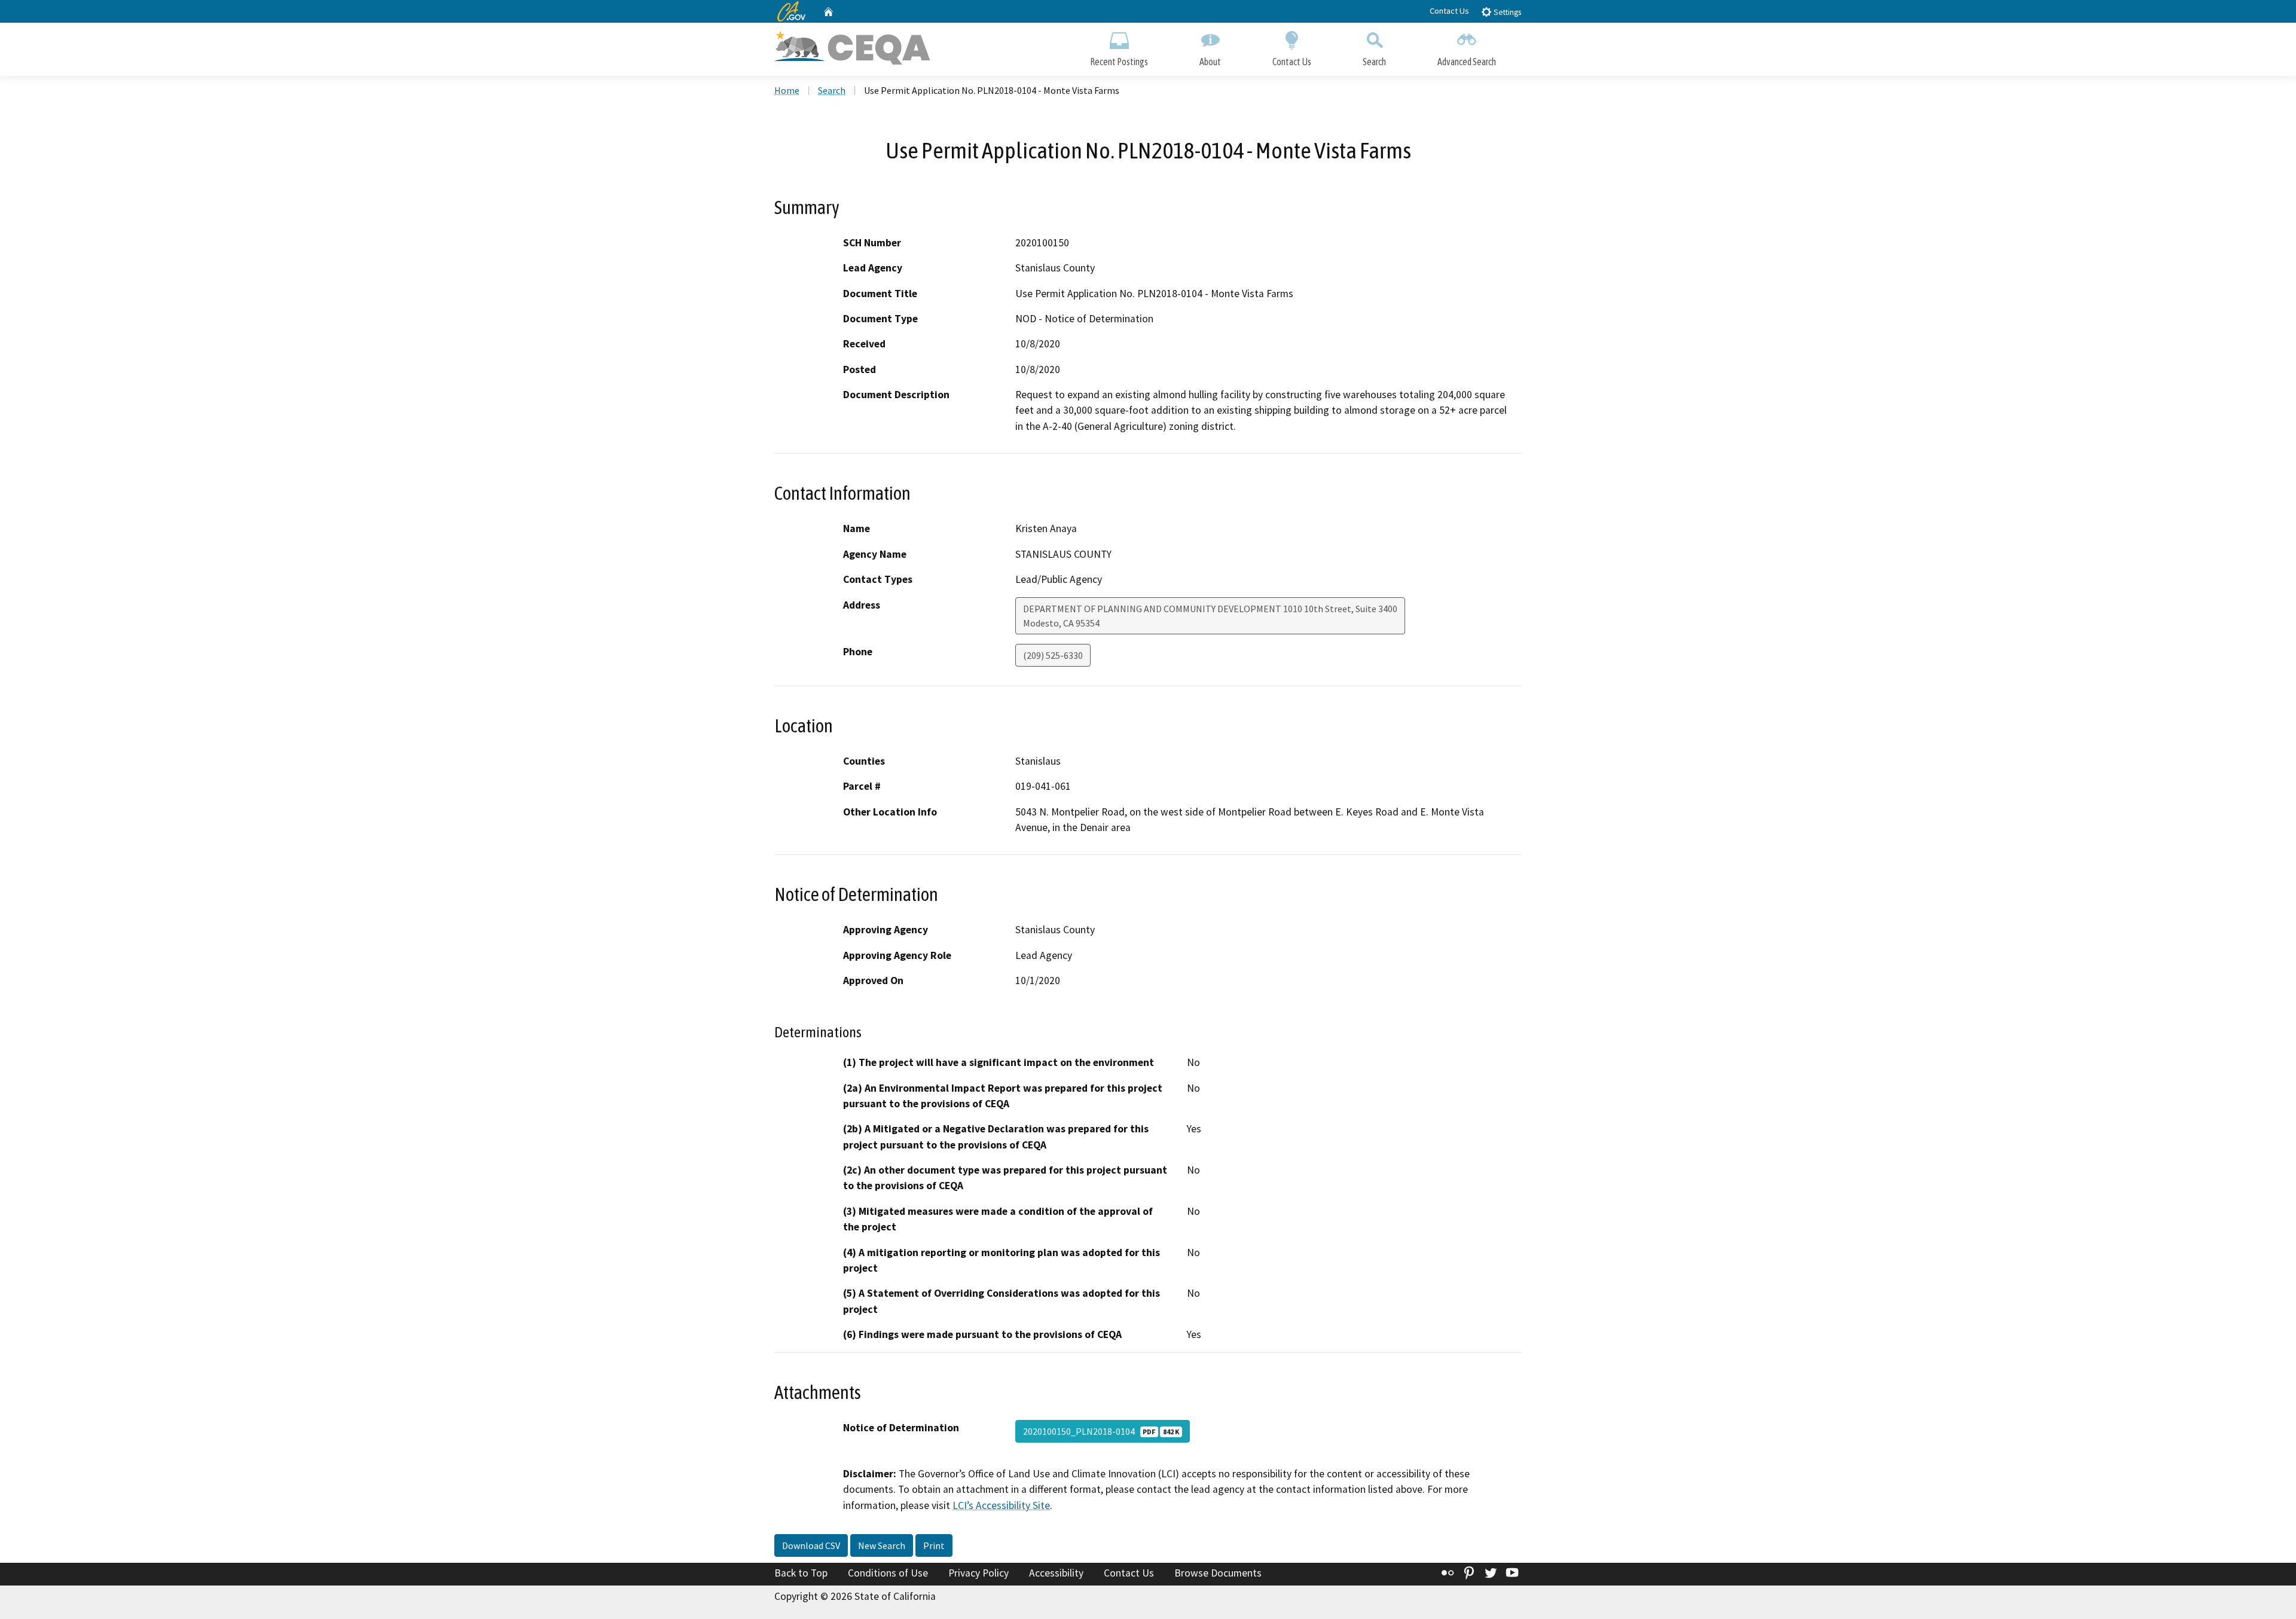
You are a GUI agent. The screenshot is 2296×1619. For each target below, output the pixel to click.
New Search (882, 1545)
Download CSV (811, 1545)
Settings (1506, 12)
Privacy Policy (978, 1573)
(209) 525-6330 (1053, 655)
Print (934, 1545)
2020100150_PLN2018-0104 (1101, 1431)
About (1210, 62)
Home (787, 90)
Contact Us (1449, 11)
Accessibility (1056, 1573)
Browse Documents (1218, 1573)
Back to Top (801, 1573)
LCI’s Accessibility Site (1001, 1505)
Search (1374, 62)
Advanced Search (1467, 62)
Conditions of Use (888, 1573)
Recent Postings (1119, 62)
